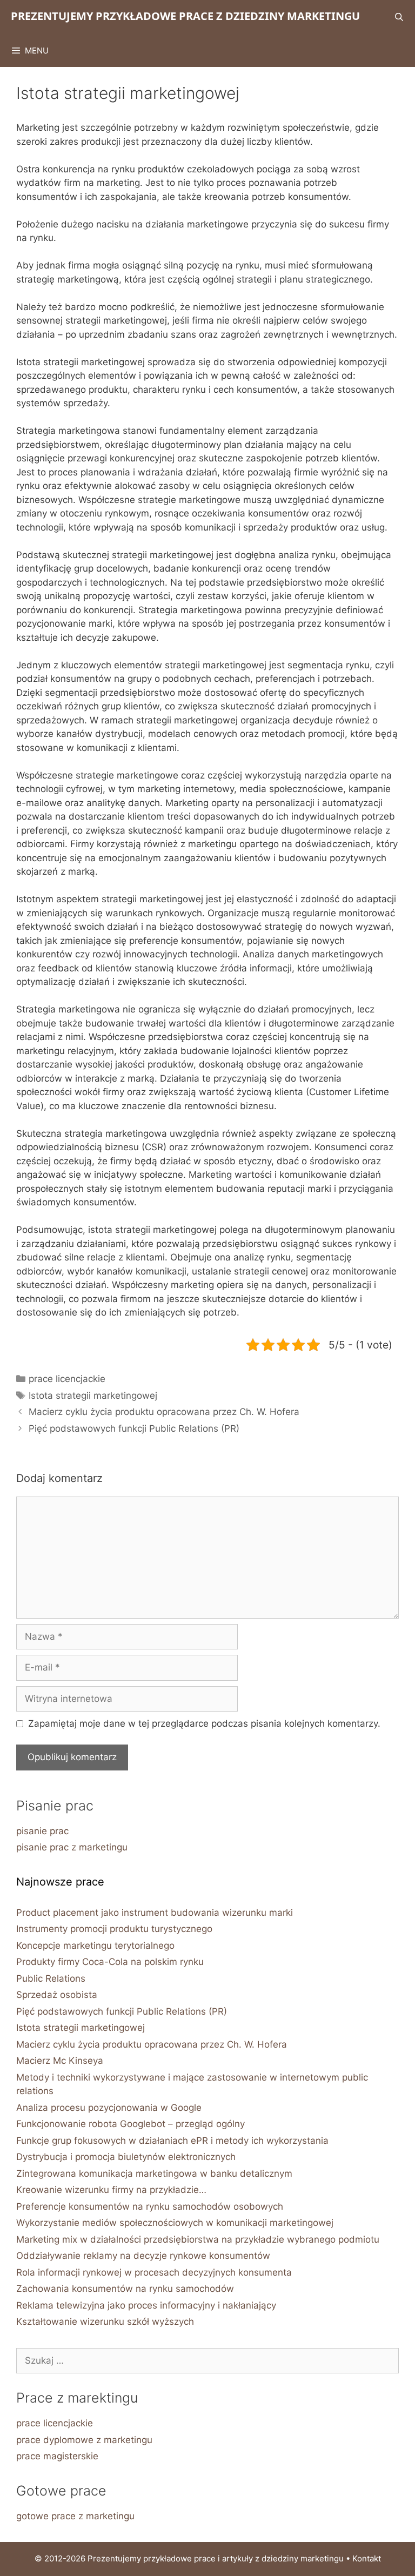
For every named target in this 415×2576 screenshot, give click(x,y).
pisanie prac (42, 1831)
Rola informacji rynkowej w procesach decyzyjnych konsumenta (154, 2272)
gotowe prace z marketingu (75, 2516)
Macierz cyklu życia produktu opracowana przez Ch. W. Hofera (164, 1412)
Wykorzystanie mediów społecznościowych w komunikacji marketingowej (175, 2223)
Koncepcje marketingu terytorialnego (95, 1946)
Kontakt (367, 2558)
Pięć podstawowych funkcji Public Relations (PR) (134, 1428)
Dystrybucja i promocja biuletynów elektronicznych (126, 2157)
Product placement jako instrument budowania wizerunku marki (155, 1913)
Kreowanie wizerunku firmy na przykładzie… (111, 2190)
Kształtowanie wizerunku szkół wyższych (105, 2322)
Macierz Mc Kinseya (60, 2061)
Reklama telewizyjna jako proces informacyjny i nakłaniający (146, 2305)
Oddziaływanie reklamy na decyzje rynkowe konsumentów (143, 2256)
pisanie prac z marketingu (72, 1847)
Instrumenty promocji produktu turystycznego (114, 1929)
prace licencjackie (67, 1379)
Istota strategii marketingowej (93, 1396)
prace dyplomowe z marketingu (84, 2440)
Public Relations (51, 1978)
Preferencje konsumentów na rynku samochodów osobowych (150, 2206)
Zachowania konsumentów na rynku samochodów (125, 2289)
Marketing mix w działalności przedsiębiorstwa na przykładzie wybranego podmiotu (198, 2239)
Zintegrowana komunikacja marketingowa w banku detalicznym (154, 2173)
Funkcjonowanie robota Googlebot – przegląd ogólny (130, 2124)
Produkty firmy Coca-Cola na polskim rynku (110, 1962)
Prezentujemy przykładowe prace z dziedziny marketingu (185, 16)
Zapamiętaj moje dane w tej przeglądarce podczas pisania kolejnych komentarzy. (204, 1723)
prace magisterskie (57, 2456)
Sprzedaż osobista (57, 1995)
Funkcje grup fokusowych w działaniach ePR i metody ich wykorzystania (172, 2141)
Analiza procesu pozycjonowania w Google (109, 2108)
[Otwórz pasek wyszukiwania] (399, 17)
